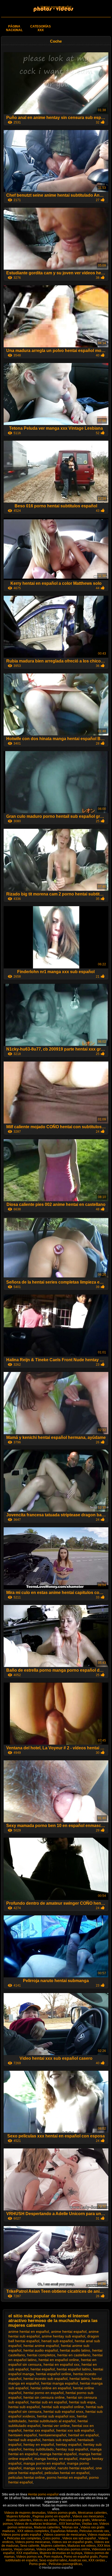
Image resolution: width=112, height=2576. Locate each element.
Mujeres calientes (53, 2546)
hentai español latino (74, 2369)
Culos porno (52, 2538)
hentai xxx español (39, 2430)
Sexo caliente (30, 2546)
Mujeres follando (19, 2516)
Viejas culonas (24, 2549)
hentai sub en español (49, 2402)
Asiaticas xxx (78, 2560)
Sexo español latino (53, 2560)
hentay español (69, 2444)
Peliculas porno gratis (74, 2520)
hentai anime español (41, 2346)
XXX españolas (27, 2553)
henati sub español (57, 2341)
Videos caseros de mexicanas (65, 2535)
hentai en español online (59, 2360)
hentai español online (54, 2374)
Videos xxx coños (45, 2520)
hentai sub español (24, 2407)
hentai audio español (41, 2350)
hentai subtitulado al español (52, 2421)
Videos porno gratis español (22, 2535)
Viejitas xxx (90, 2524)
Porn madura (53, 2557)
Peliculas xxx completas (24, 2538)
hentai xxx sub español (75, 2430)
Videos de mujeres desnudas (25, 2513)
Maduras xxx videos (82, 2546)
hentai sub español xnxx (63, 2412)
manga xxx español (39, 2468)
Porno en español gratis (81, 2557)
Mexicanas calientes (92, 2513)
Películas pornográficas (65, 2564)
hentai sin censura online (44, 2397)
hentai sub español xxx (56, 2416)
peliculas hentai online (27, 2477)
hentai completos (41, 2355)
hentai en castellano (74, 2355)
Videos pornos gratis (62, 2513)
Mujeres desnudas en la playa (61, 2553)
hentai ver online (56, 2426)
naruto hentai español (76, 2468)
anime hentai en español (29, 2331)
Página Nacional (14, 28)
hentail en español (83, 2435)
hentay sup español (72, 2449)
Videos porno (46, 2549)
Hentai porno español (56, 7)
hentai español (43, 2369)
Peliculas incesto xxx (94, 2531)
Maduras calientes (47, 2527)
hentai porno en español (43, 2393)
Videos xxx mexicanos (89, 2516)
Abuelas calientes (19, 2520)
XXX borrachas (70, 2524)
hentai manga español (60, 2383)
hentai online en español (51, 2388)
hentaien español (23, 2435)
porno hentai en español (67, 2477)
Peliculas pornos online (73, 2549)
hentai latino (80, 2379)
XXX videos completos (33, 2531)
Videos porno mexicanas (33, 2542)
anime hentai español (69, 2331)
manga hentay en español (56, 2459)
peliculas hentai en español (67, 2473)
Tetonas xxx (70, 2527)
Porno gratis (38, 2564)
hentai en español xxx (61, 2364)
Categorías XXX (41, 28)
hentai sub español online (63, 2407)
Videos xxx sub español (79, 2538)
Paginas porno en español (52, 2516)
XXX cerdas (97, 2560)
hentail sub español (24, 2440)
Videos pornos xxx (29, 2557)
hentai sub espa (82, 2402)
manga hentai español (58, 2454)
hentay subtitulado (39, 2449)
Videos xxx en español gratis (72, 2542)
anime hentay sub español (63, 2336)
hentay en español (39, 2444)
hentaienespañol (52, 2435)
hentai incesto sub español (45, 2379)
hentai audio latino (75, 2350)
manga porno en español (44, 2463)
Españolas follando (64, 2531)
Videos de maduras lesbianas (36, 2524)
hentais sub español (59, 2440)
